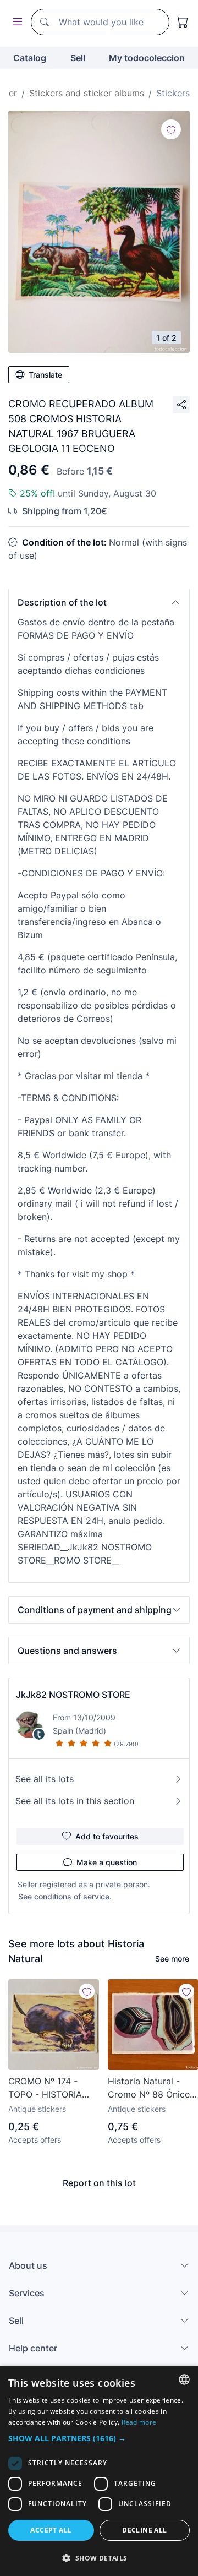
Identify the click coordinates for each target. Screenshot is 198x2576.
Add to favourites (107, 1836)
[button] (99, 602)
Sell (78, 58)
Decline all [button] (144, 2530)
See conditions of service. (65, 1896)
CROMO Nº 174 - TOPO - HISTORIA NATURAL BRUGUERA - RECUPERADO (45, 2088)
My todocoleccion (147, 58)
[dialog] (99, 2471)
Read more (139, 2422)
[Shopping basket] (183, 22)
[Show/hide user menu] (15, 22)
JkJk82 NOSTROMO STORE (73, 1695)
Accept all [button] (51, 2530)
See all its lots (45, 1779)
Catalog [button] (30, 58)
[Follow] (171, 129)
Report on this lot (99, 2183)
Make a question (107, 1862)
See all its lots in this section (75, 1801)
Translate (45, 375)
